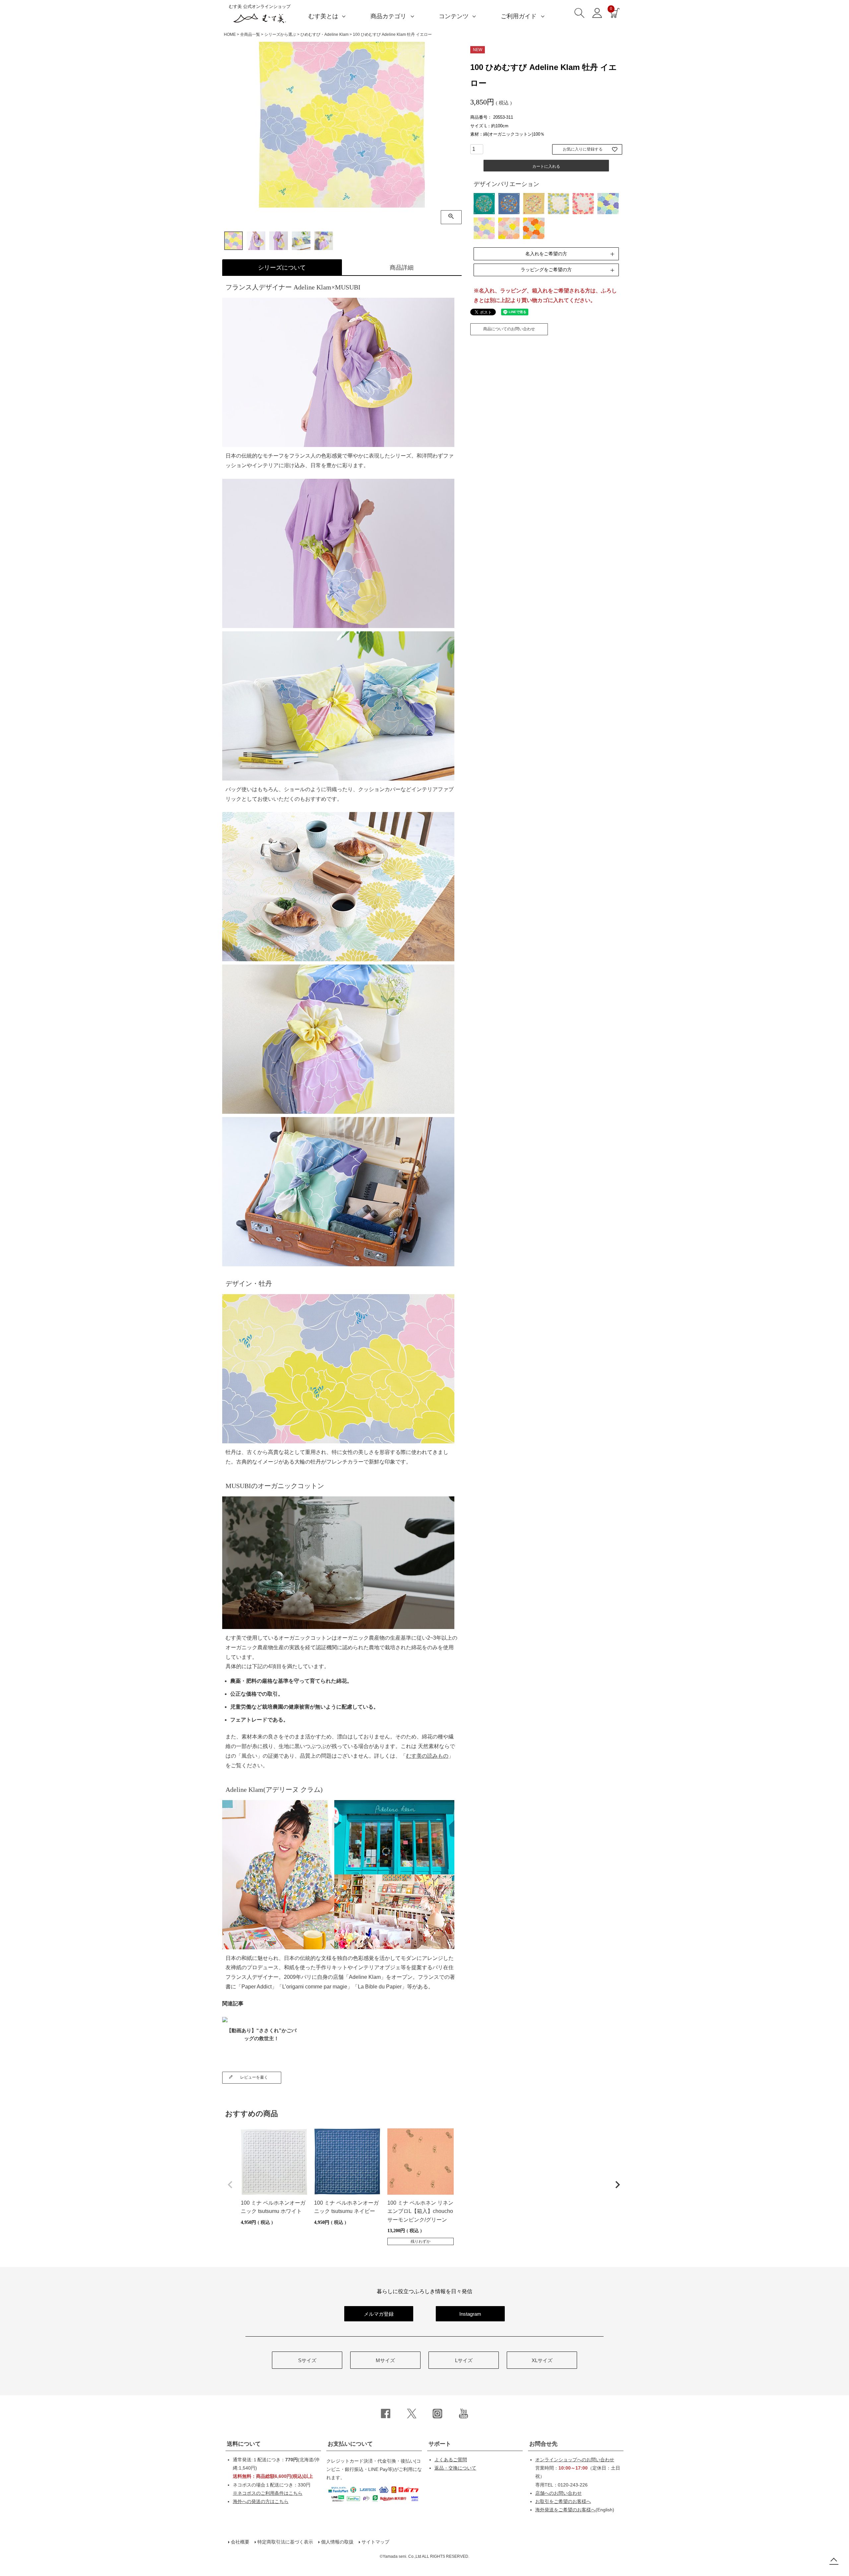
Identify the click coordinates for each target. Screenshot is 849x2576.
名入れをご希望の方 (546, 254)
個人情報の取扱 (337, 2542)
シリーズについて (282, 268)
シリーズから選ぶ (280, 34)
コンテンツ (454, 16)
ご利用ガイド (519, 16)
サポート (440, 2444)
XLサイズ (542, 2360)
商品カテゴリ (388, 16)
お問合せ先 (543, 2444)
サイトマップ (375, 2542)
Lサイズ (464, 2360)
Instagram (470, 2314)
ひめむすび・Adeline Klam (325, 34)
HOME (230, 34)
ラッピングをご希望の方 (546, 270)
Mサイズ (385, 2360)
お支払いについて (350, 2444)
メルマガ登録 (379, 2314)
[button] (230, 2185)
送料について (244, 2444)
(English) (575, 2510)
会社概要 (240, 2542)
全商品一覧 (250, 34)
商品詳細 (402, 268)
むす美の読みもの (427, 1756)
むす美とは (323, 16)
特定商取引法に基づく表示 (285, 2542)
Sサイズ (307, 2360)
